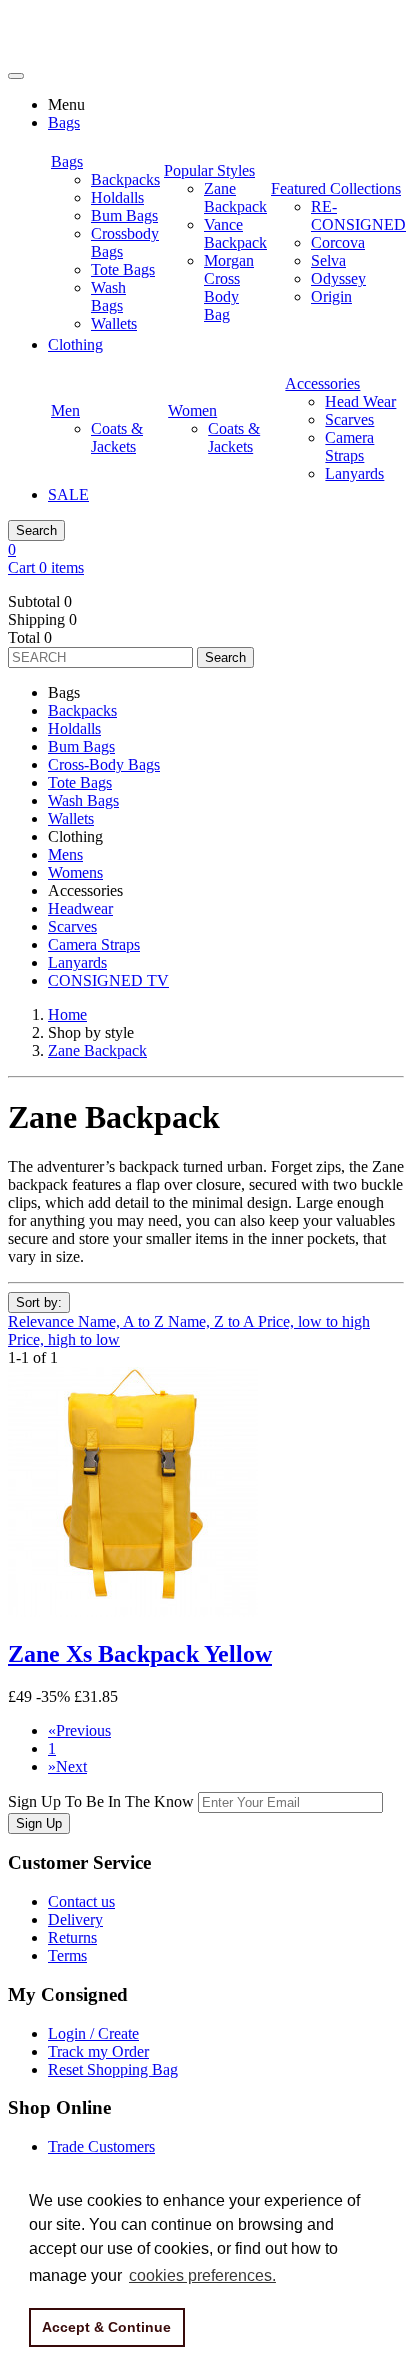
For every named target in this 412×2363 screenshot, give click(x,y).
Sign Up (39, 1823)
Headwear (80, 908)
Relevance (43, 1321)
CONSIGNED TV (108, 980)
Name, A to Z (123, 1321)
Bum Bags (81, 746)
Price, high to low (64, 1339)
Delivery (75, 1919)
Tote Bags (80, 782)
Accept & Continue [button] (106, 2327)
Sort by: (39, 1302)
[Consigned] (79, 52)
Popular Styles (209, 170)
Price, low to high (314, 1321)
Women (192, 410)
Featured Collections (336, 188)
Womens (75, 872)
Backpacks (82, 710)
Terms (67, 1955)
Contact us (81, 1901)
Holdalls (74, 728)
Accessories (322, 383)
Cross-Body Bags (104, 764)
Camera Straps (94, 944)
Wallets (71, 818)
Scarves (72, 926)
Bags (67, 161)
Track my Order (98, 2051)
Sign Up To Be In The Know (101, 1801)
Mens (65, 854)
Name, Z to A (213, 1321)
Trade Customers (101, 2146)
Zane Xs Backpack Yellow (140, 1654)
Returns (72, 1937)
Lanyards (77, 962)
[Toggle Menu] (16, 76)
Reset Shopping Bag (113, 2069)
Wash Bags (83, 800)
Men (65, 410)
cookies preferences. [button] (202, 2275)
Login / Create (93, 2033)
